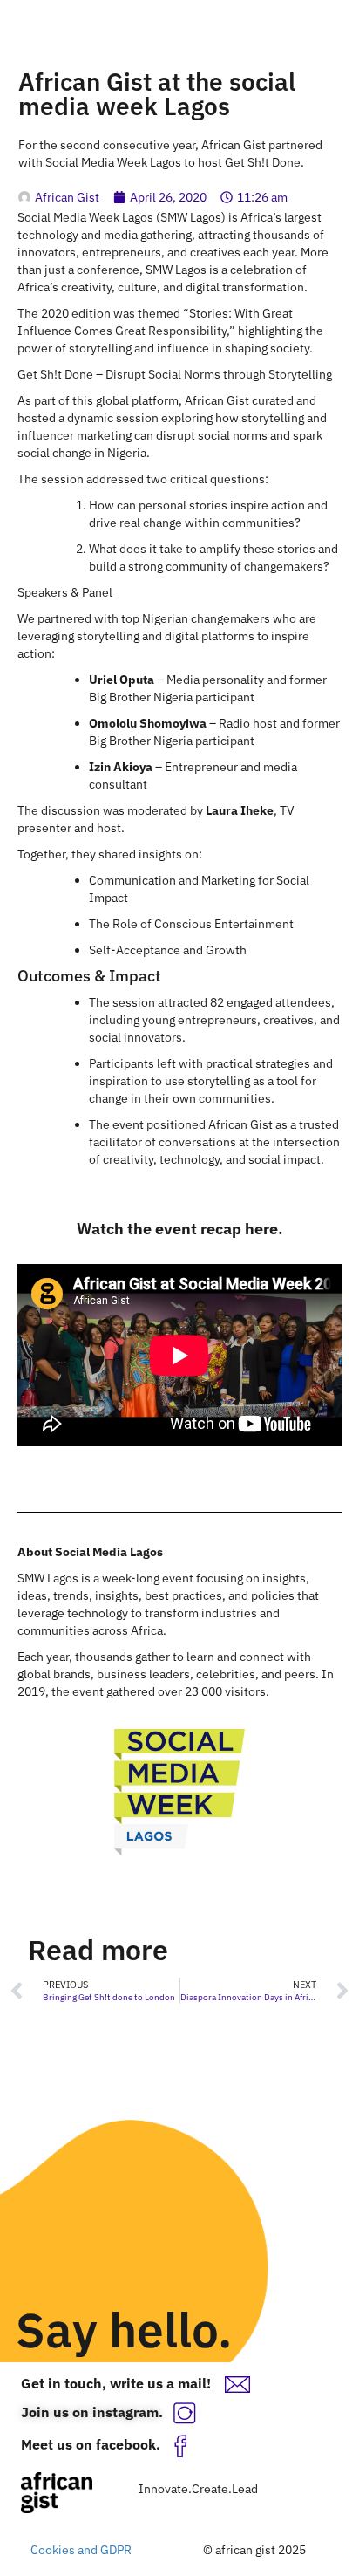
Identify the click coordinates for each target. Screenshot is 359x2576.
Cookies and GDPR (81, 2550)
